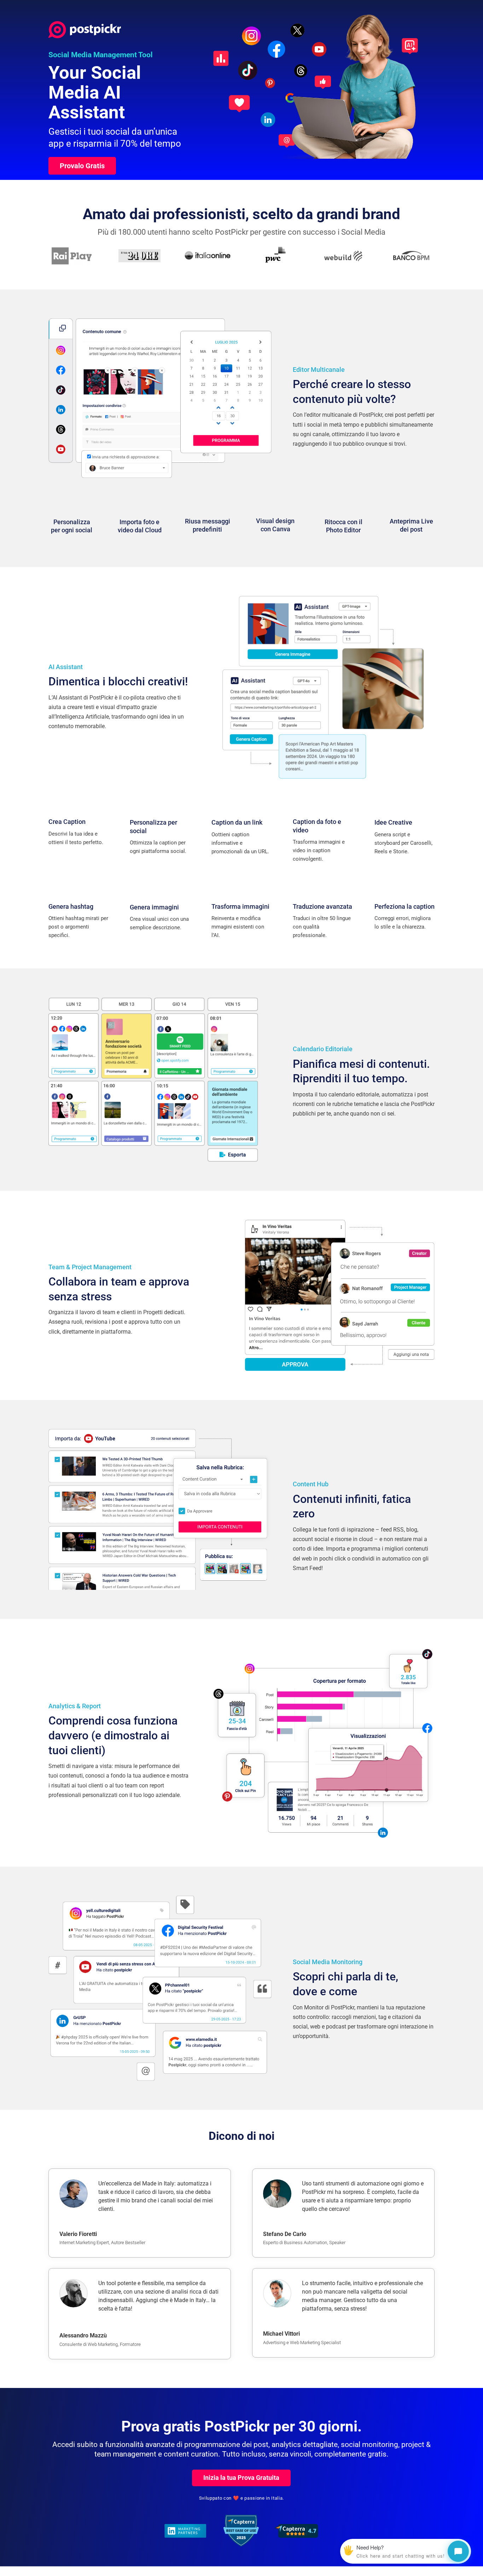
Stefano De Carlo (285, 2234)
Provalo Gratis (82, 166)
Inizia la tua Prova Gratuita (241, 2478)
